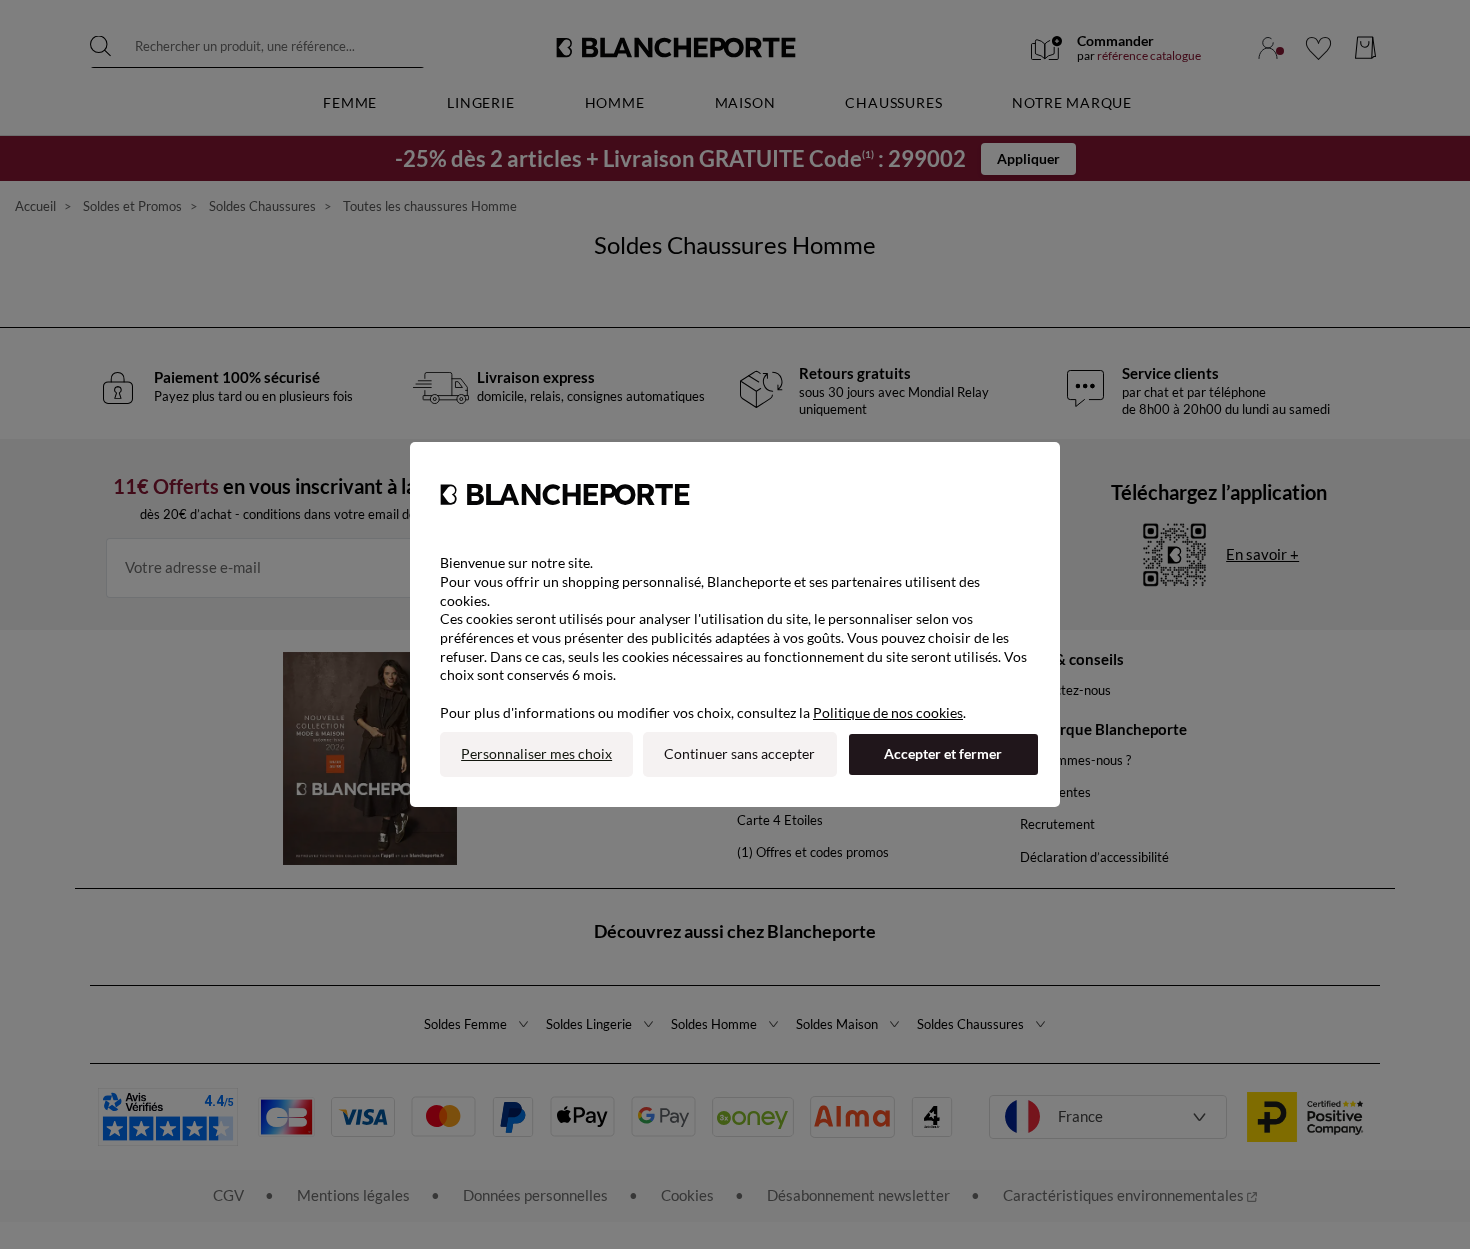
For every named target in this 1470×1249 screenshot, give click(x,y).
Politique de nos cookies (888, 712)
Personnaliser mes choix (536, 753)
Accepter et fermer (943, 753)
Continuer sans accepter (739, 753)
